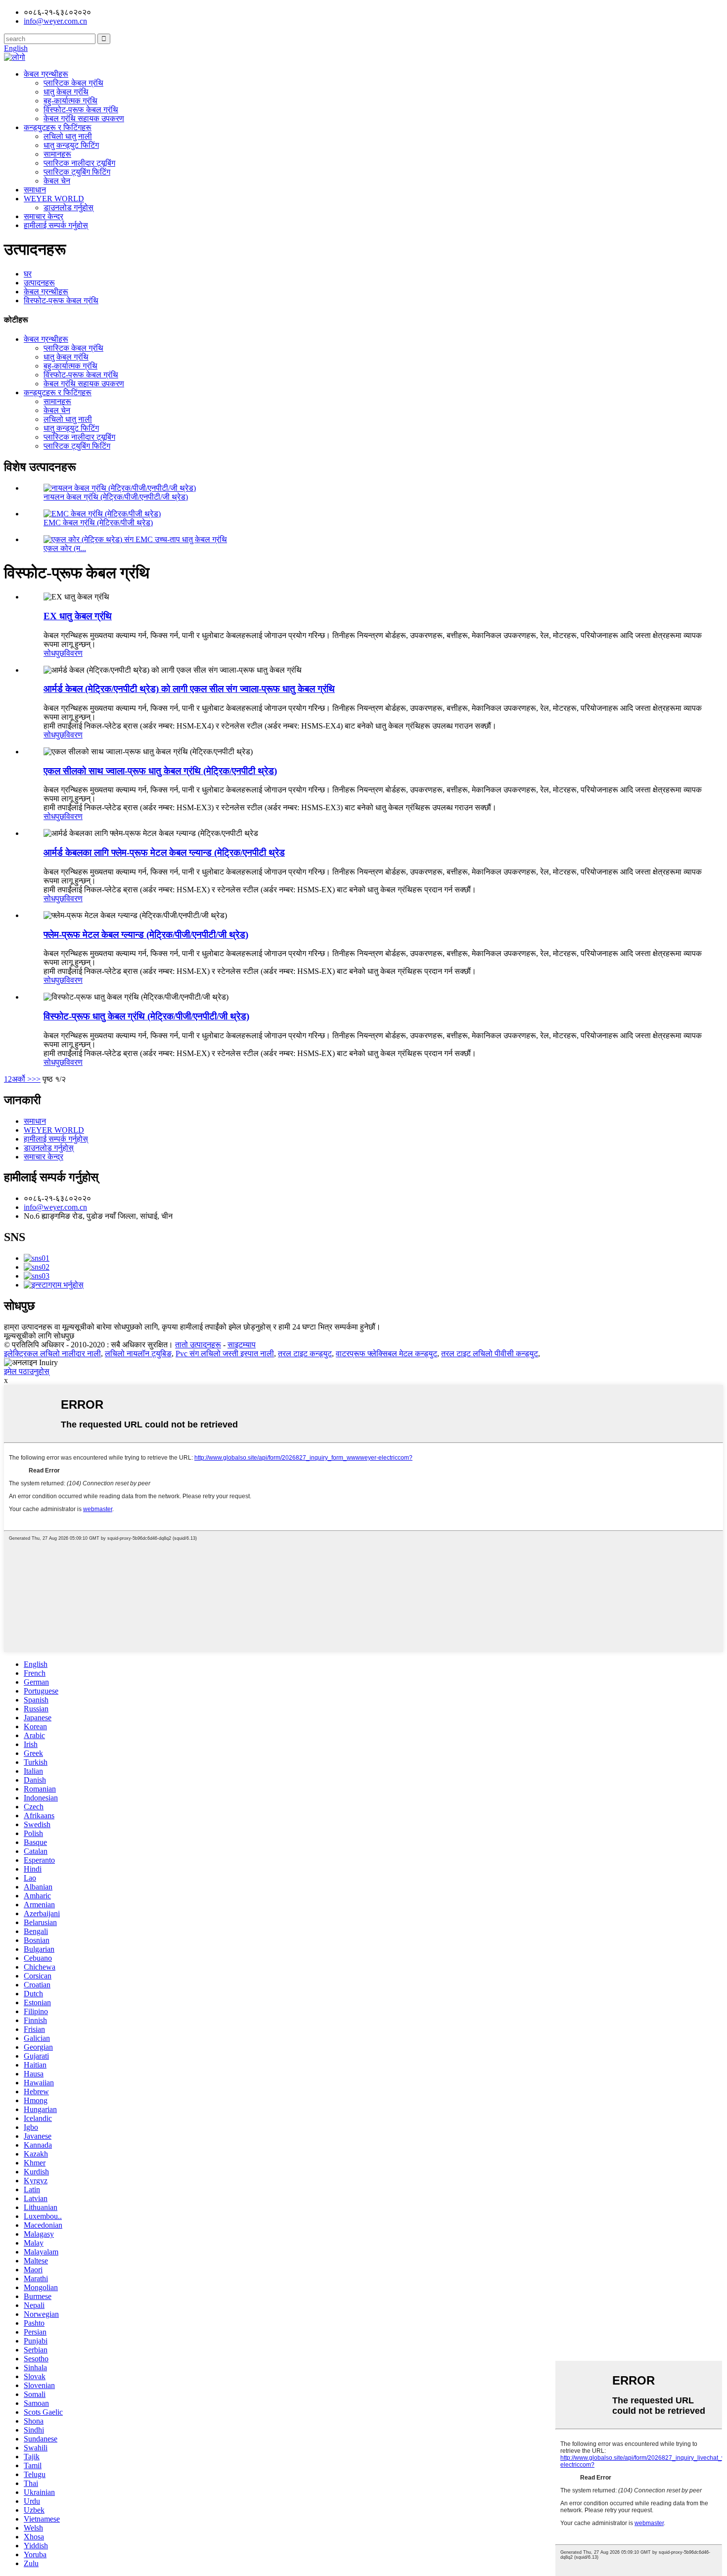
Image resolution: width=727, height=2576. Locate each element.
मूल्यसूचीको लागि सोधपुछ (39, 1336)
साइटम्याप (242, 1345)
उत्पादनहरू (39, 283)
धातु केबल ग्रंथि (66, 92)
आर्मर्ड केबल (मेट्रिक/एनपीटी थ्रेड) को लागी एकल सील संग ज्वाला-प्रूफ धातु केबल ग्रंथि (189, 689)
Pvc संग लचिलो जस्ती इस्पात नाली (225, 1354)
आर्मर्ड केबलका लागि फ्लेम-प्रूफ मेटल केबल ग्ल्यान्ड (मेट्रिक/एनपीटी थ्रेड (164, 852)
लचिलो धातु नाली (68, 136)
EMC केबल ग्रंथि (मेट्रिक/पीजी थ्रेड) (98, 523)
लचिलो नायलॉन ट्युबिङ (138, 1354)
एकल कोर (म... (65, 548)
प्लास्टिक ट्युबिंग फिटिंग (77, 172)
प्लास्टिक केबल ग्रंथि (73, 83)
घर (28, 274)
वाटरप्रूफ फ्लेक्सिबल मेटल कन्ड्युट (386, 1354)
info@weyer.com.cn (55, 1207)
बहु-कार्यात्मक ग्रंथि (70, 101)
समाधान (35, 190)
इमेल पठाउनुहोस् (27, 1371)
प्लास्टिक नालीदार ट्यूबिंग (79, 163)
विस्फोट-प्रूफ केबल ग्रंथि (81, 110)
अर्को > (22, 1079)
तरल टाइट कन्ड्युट (305, 1354)
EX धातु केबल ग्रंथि (78, 616)
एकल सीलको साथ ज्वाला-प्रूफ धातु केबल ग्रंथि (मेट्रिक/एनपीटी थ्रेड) (160, 771)
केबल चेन (57, 181)
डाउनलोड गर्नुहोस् (68, 207)
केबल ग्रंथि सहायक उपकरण (84, 118)
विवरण (73, 653)
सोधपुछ (54, 653)
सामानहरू (57, 154)
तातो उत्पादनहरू (198, 1345)
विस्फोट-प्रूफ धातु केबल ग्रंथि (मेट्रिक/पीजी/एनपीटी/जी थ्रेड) (146, 1016)
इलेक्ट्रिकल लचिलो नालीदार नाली (52, 1354)
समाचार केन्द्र (44, 216)
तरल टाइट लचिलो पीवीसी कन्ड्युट (490, 1354)
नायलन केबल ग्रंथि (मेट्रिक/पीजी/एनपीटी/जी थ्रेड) (116, 497)
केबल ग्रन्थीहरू (46, 74)
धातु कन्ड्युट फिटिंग (71, 145)
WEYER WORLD (54, 199)
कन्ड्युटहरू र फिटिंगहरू (58, 127)
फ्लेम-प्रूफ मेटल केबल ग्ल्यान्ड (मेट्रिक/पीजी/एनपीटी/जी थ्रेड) (146, 935)
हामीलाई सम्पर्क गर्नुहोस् (56, 225)
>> (36, 1079)
